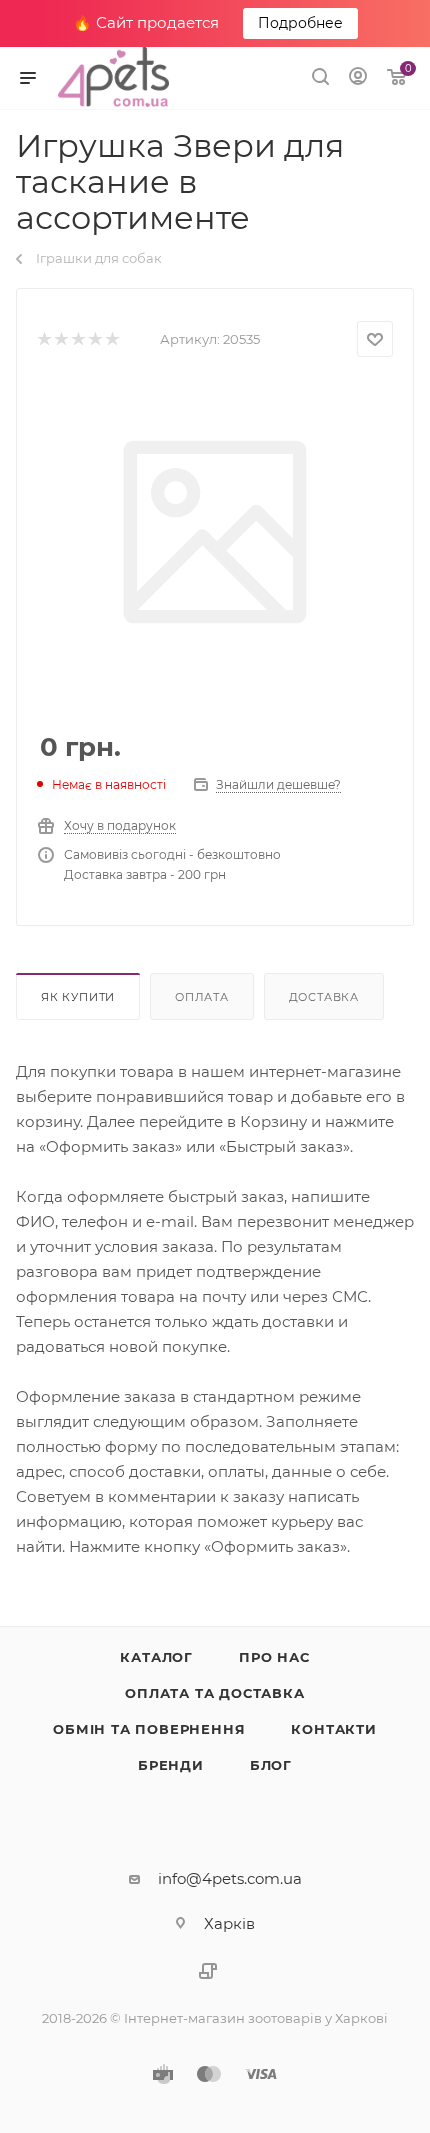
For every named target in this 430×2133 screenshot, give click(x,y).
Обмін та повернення (149, 1729)
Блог (271, 1765)
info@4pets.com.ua (230, 1878)
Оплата (202, 997)
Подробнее (300, 23)
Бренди (171, 1765)
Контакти (333, 1729)
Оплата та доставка (214, 1693)
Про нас (274, 1657)
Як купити (78, 997)
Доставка (324, 997)
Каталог (156, 1657)
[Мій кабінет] (358, 78)
